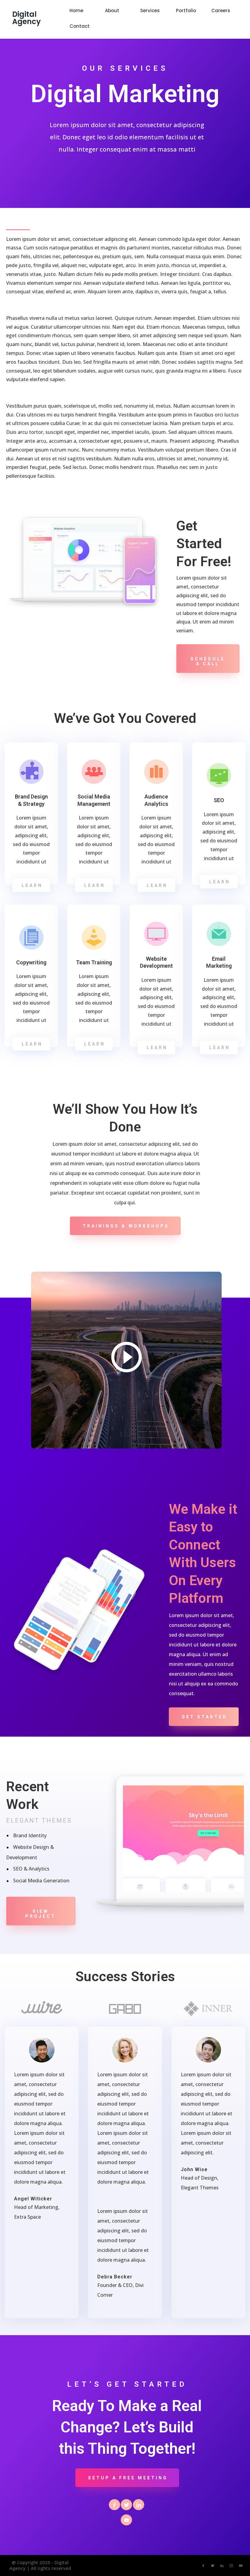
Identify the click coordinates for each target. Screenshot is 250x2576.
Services (150, 11)
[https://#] (114, 2504)
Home (76, 11)
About (112, 11)
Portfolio (186, 11)
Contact (80, 26)
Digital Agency (27, 18)
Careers (221, 11)
